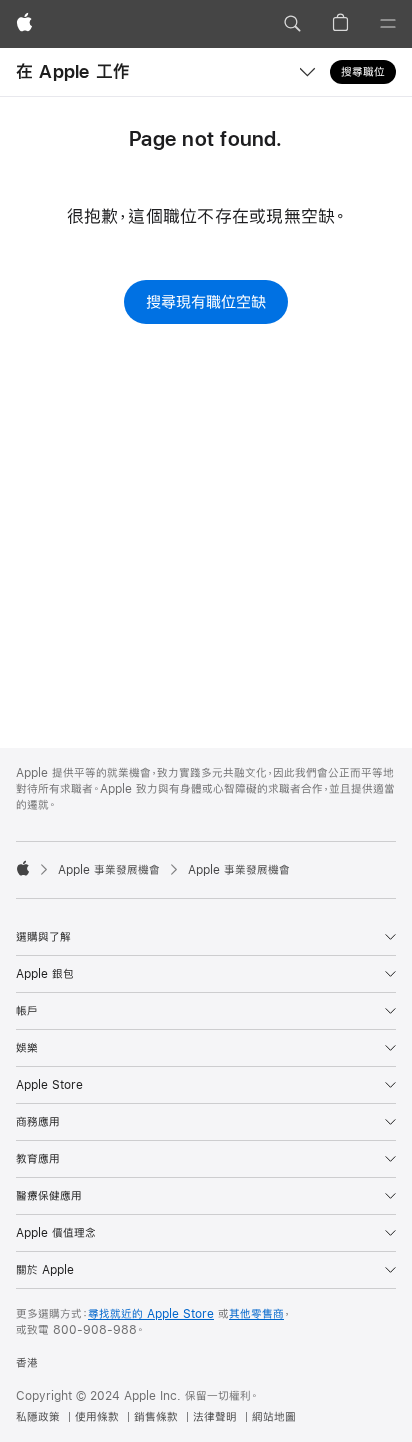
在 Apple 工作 (73, 71)
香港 (27, 1363)
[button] (292, 24)
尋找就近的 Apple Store (151, 1314)
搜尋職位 (363, 72)
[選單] (388, 24)
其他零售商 (256, 1314)
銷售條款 (156, 1417)
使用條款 (97, 1417)
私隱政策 (38, 1417)
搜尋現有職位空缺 (206, 301)
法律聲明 (215, 1417)
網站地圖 (274, 1417)
